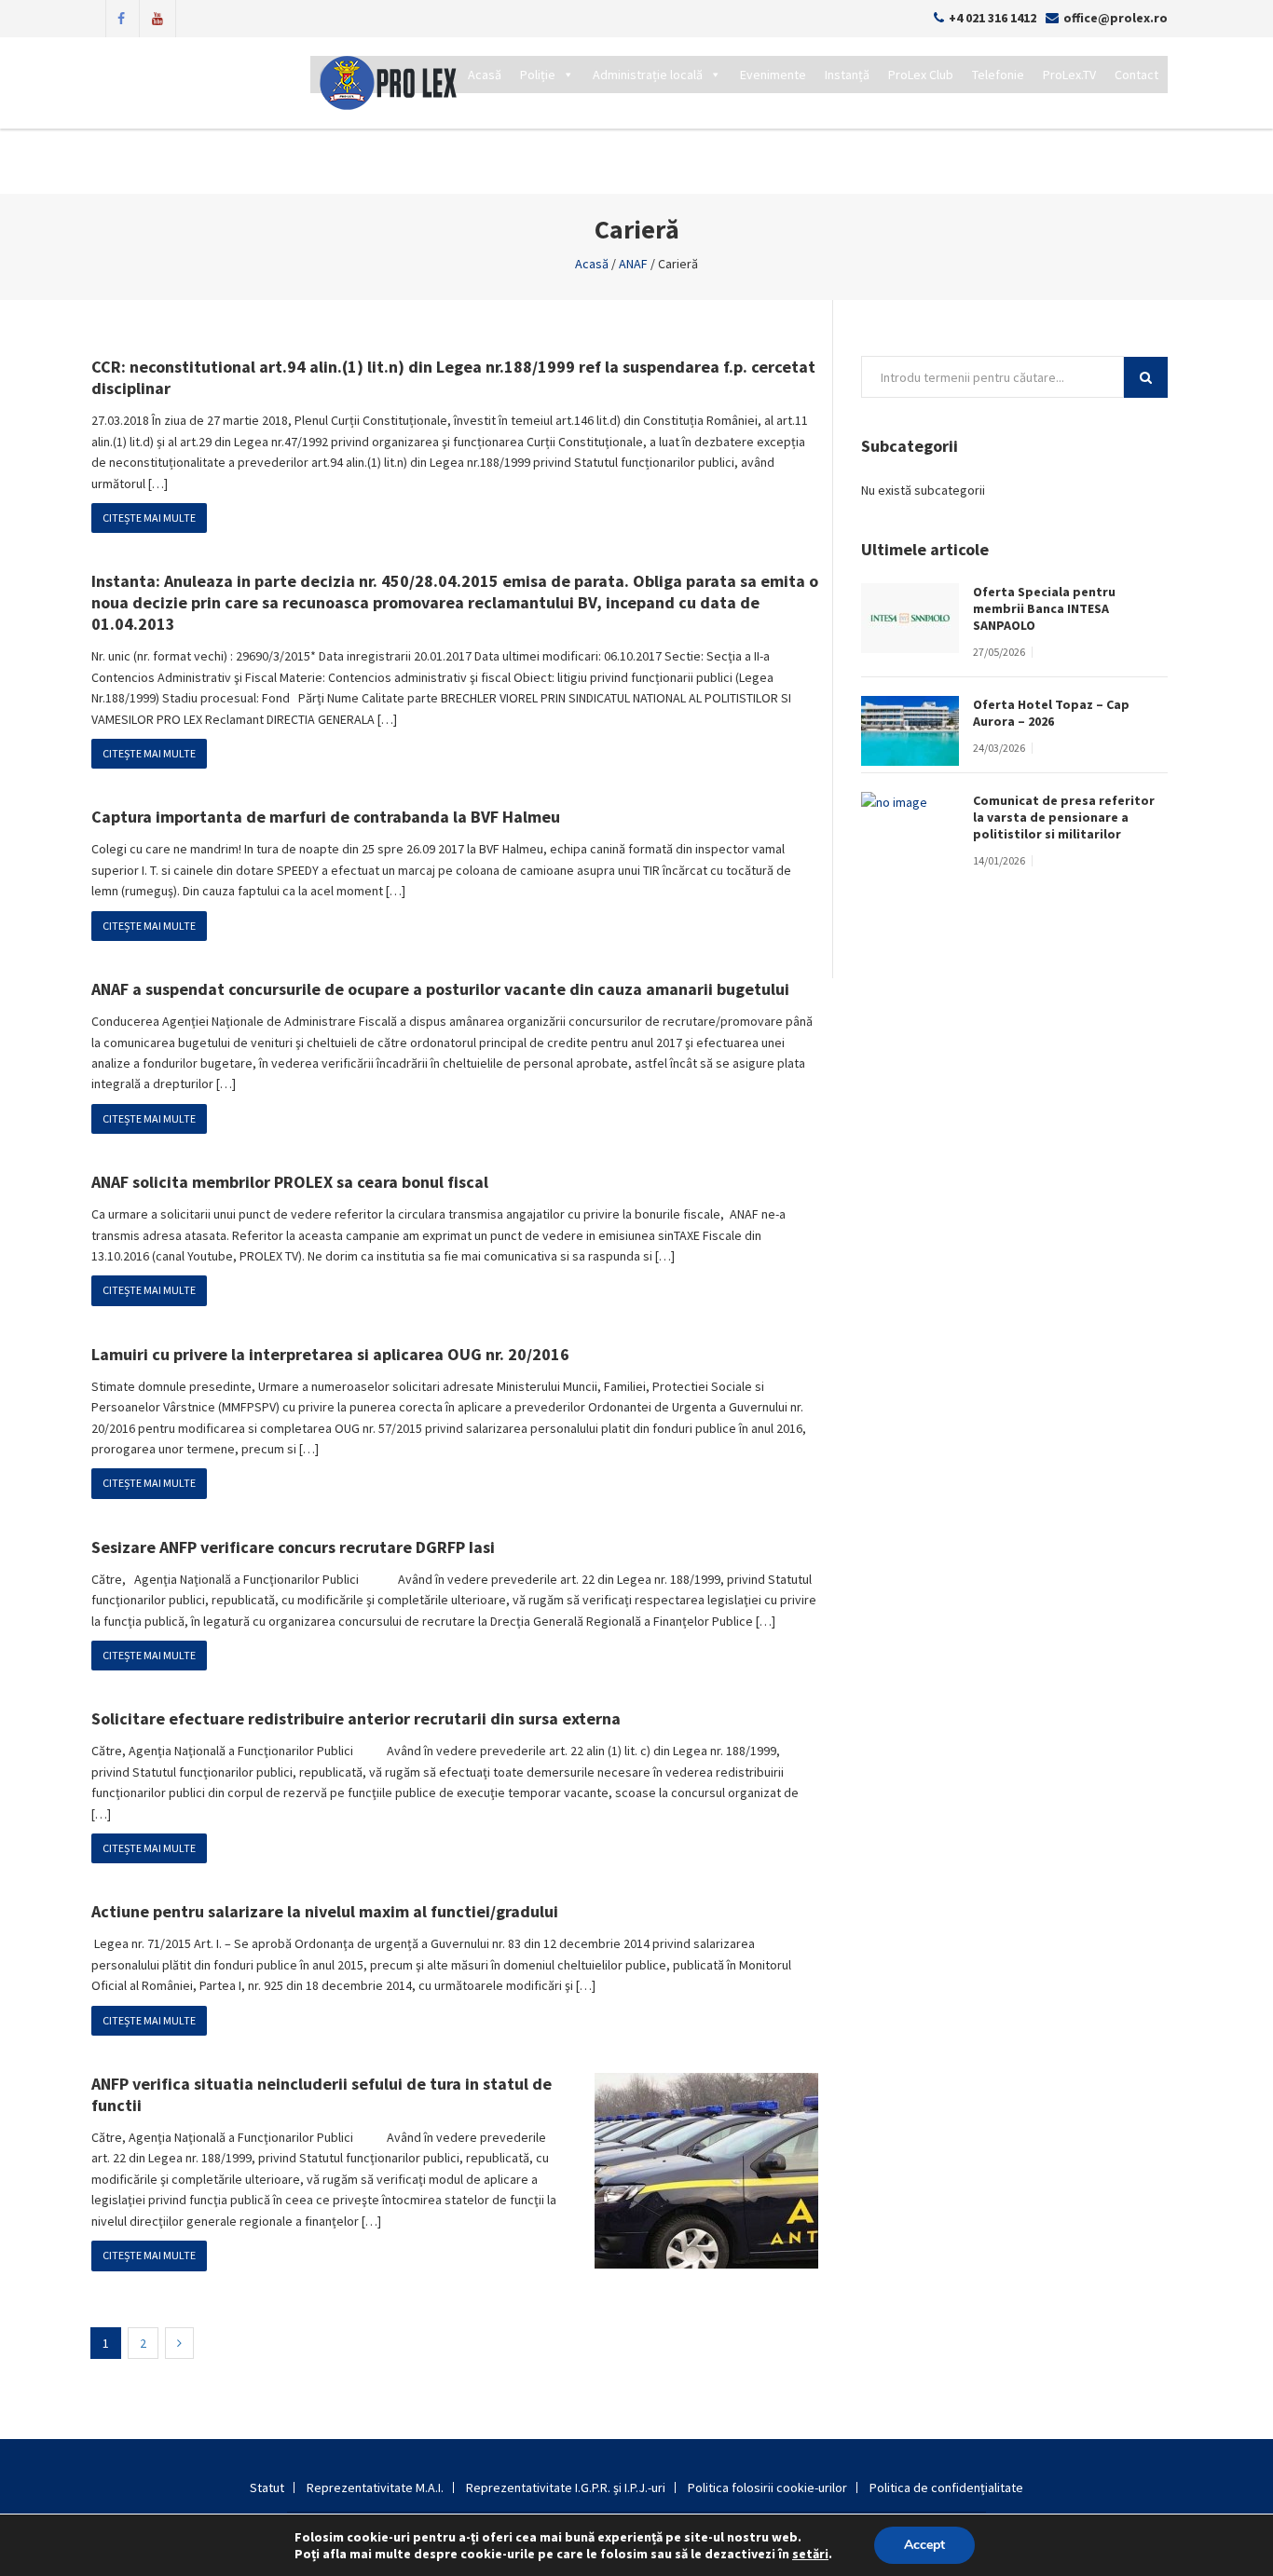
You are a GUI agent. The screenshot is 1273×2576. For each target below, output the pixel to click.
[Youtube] (157, 17)
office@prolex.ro (1116, 18)
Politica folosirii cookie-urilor (767, 2487)
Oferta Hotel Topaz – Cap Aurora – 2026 (1051, 713)
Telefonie (998, 75)
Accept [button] (924, 2545)
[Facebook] (121, 17)
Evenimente (773, 75)
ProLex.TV (1069, 75)
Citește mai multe (149, 518)
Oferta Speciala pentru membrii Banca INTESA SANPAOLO (1044, 608)
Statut (267, 2487)
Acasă (485, 75)
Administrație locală (648, 75)
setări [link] (810, 2554)
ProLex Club (921, 75)
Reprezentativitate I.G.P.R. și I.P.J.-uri (566, 2487)
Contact (1136, 75)
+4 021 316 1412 (992, 18)
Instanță (847, 75)
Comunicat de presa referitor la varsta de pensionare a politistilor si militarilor (1064, 817)
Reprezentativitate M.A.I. (375, 2487)
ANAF (633, 264)
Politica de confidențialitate (946, 2487)
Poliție (538, 75)
